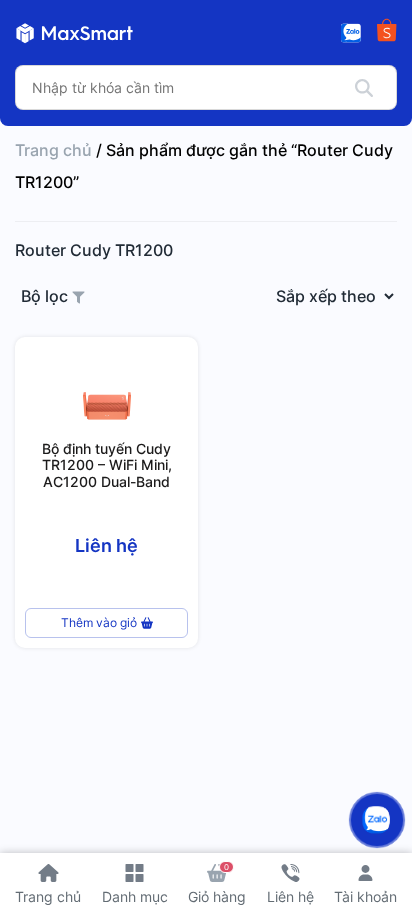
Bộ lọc (46, 296)
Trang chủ (53, 150)
